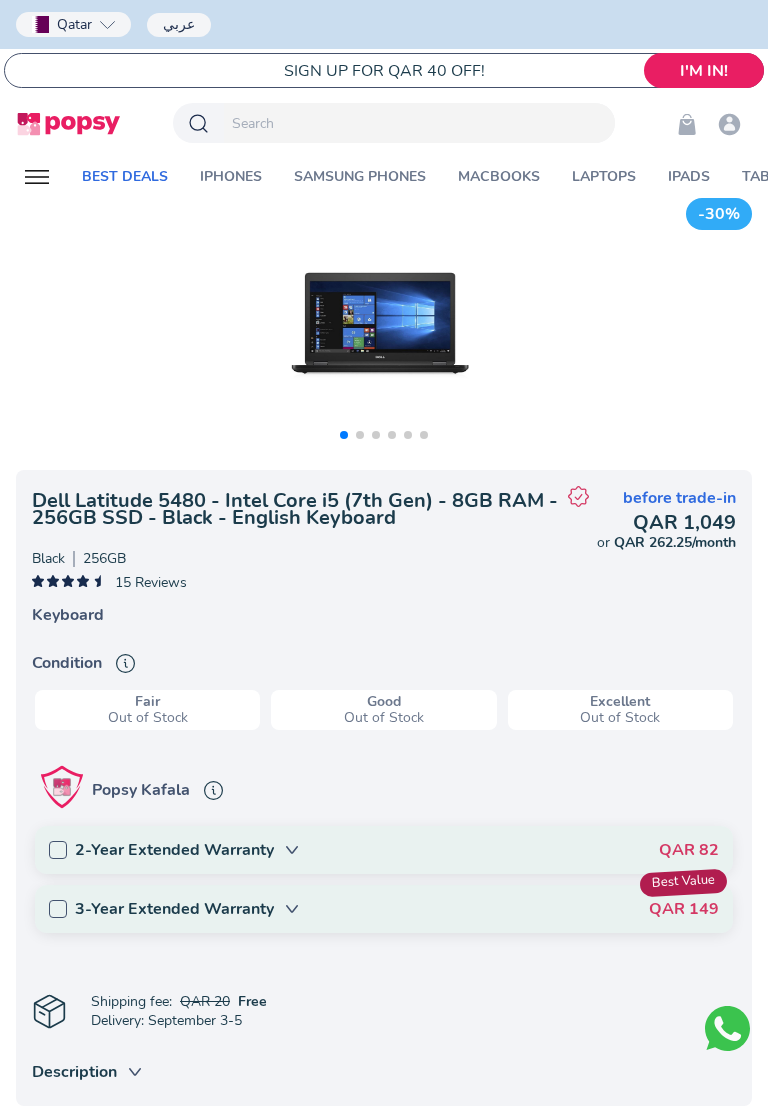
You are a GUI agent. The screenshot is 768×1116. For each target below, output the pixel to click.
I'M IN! (704, 71)
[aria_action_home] (68, 124)
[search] (419, 123)
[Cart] (687, 124)
